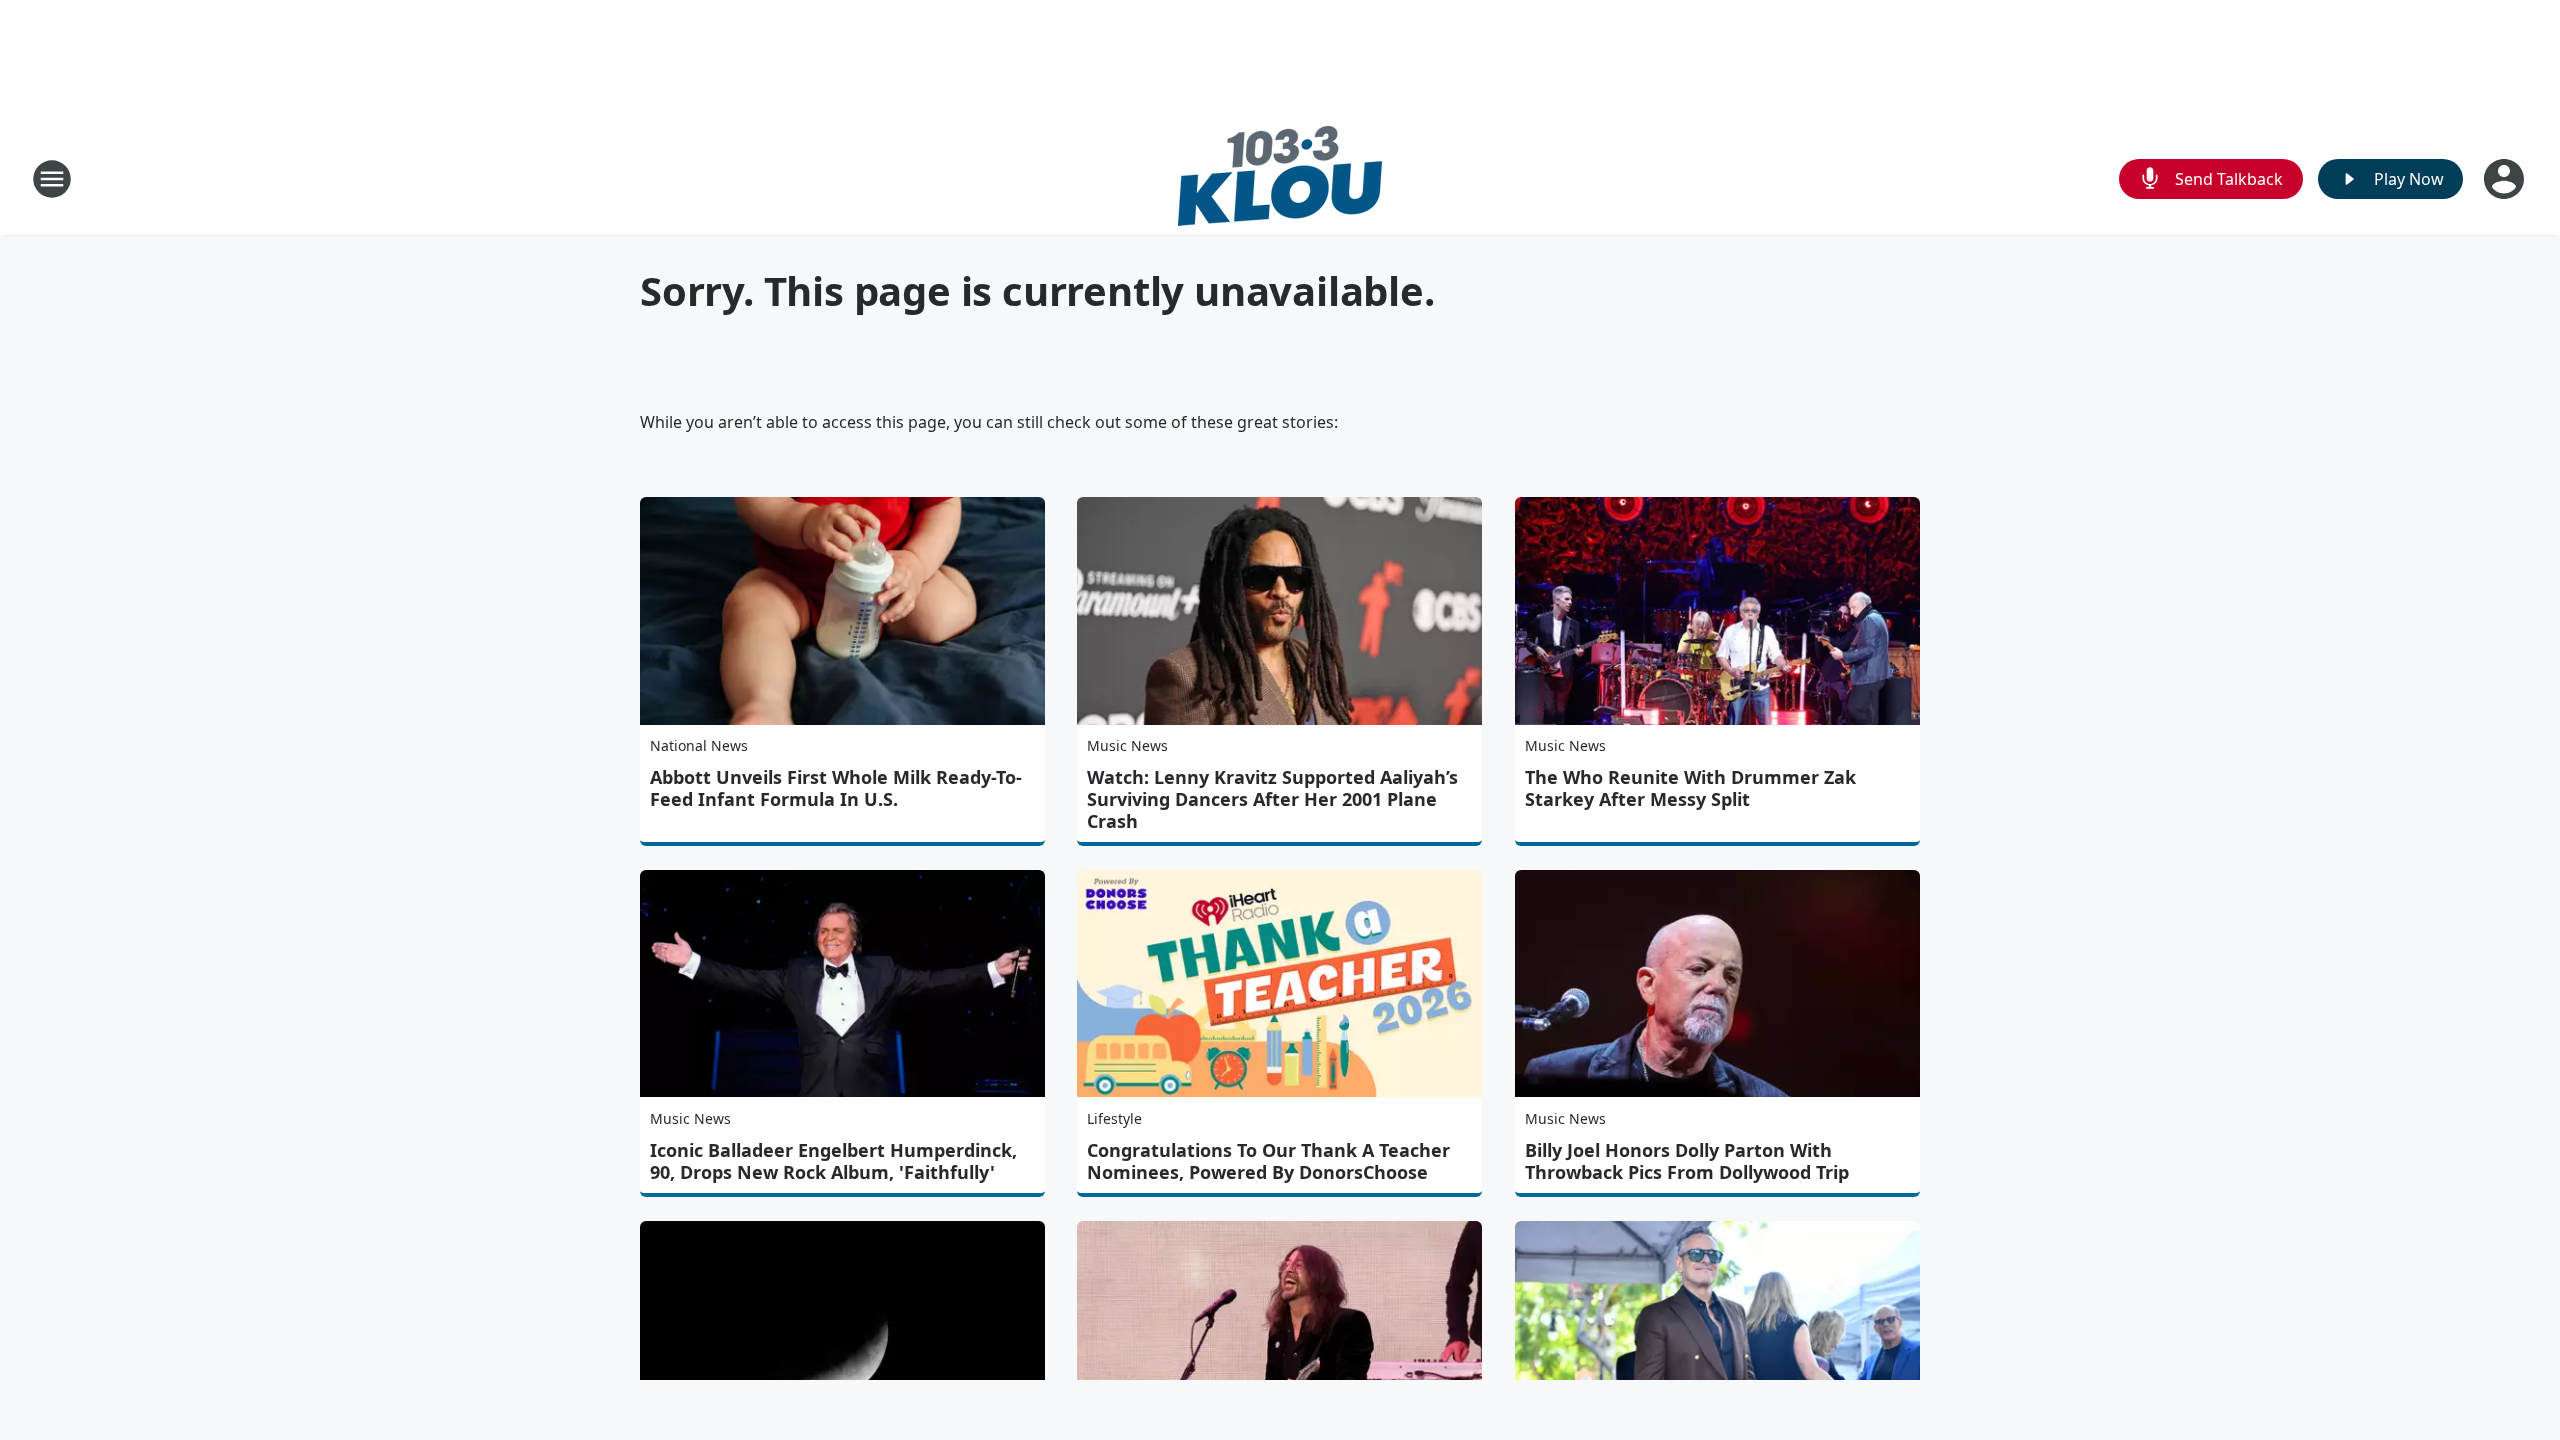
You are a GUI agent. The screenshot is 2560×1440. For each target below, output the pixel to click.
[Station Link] (1280, 178)
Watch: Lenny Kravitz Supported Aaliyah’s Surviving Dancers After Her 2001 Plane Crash (1272, 799)
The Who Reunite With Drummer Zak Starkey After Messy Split (1690, 788)
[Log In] (2506, 179)
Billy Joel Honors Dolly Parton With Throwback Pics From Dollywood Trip (1687, 1161)
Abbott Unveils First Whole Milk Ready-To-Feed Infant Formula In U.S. (836, 788)
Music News (1127, 745)
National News (699, 745)
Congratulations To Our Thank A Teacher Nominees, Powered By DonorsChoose (1268, 1161)
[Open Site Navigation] (52, 179)
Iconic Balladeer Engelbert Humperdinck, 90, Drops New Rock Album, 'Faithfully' (833, 1161)
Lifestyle (1114, 1118)
